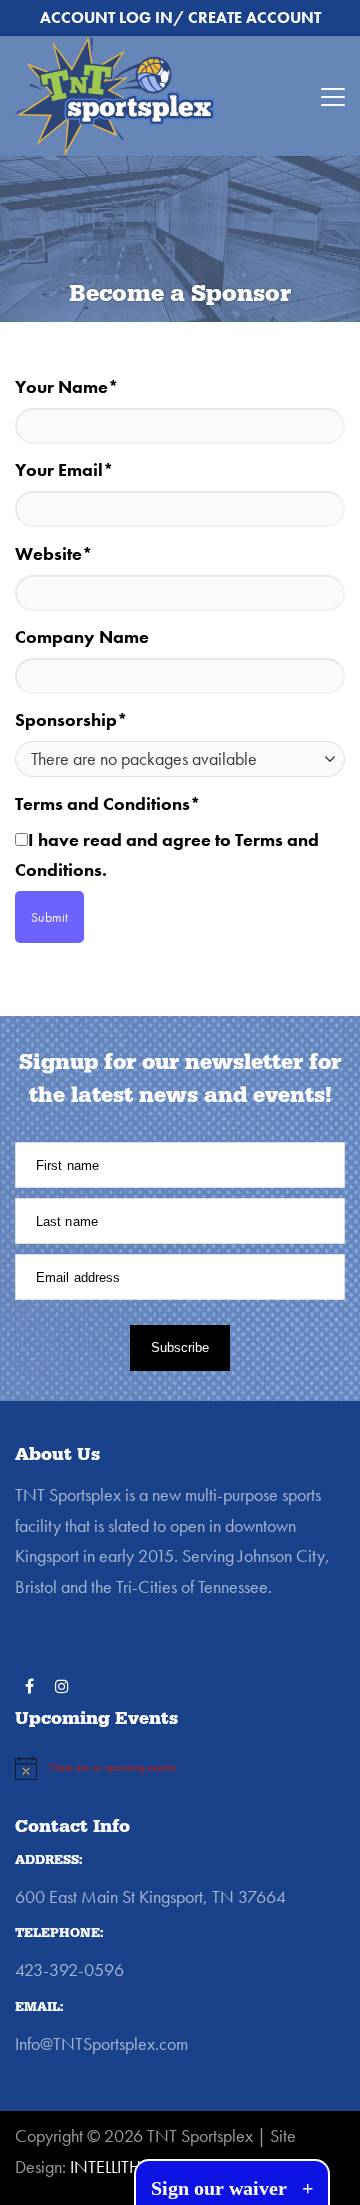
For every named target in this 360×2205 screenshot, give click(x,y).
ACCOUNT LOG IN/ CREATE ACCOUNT (180, 17)
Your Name (67, 386)
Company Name (82, 636)
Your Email (64, 469)
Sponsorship (71, 719)
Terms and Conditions (108, 803)
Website (54, 553)
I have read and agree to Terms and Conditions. (167, 855)
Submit (49, 917)
